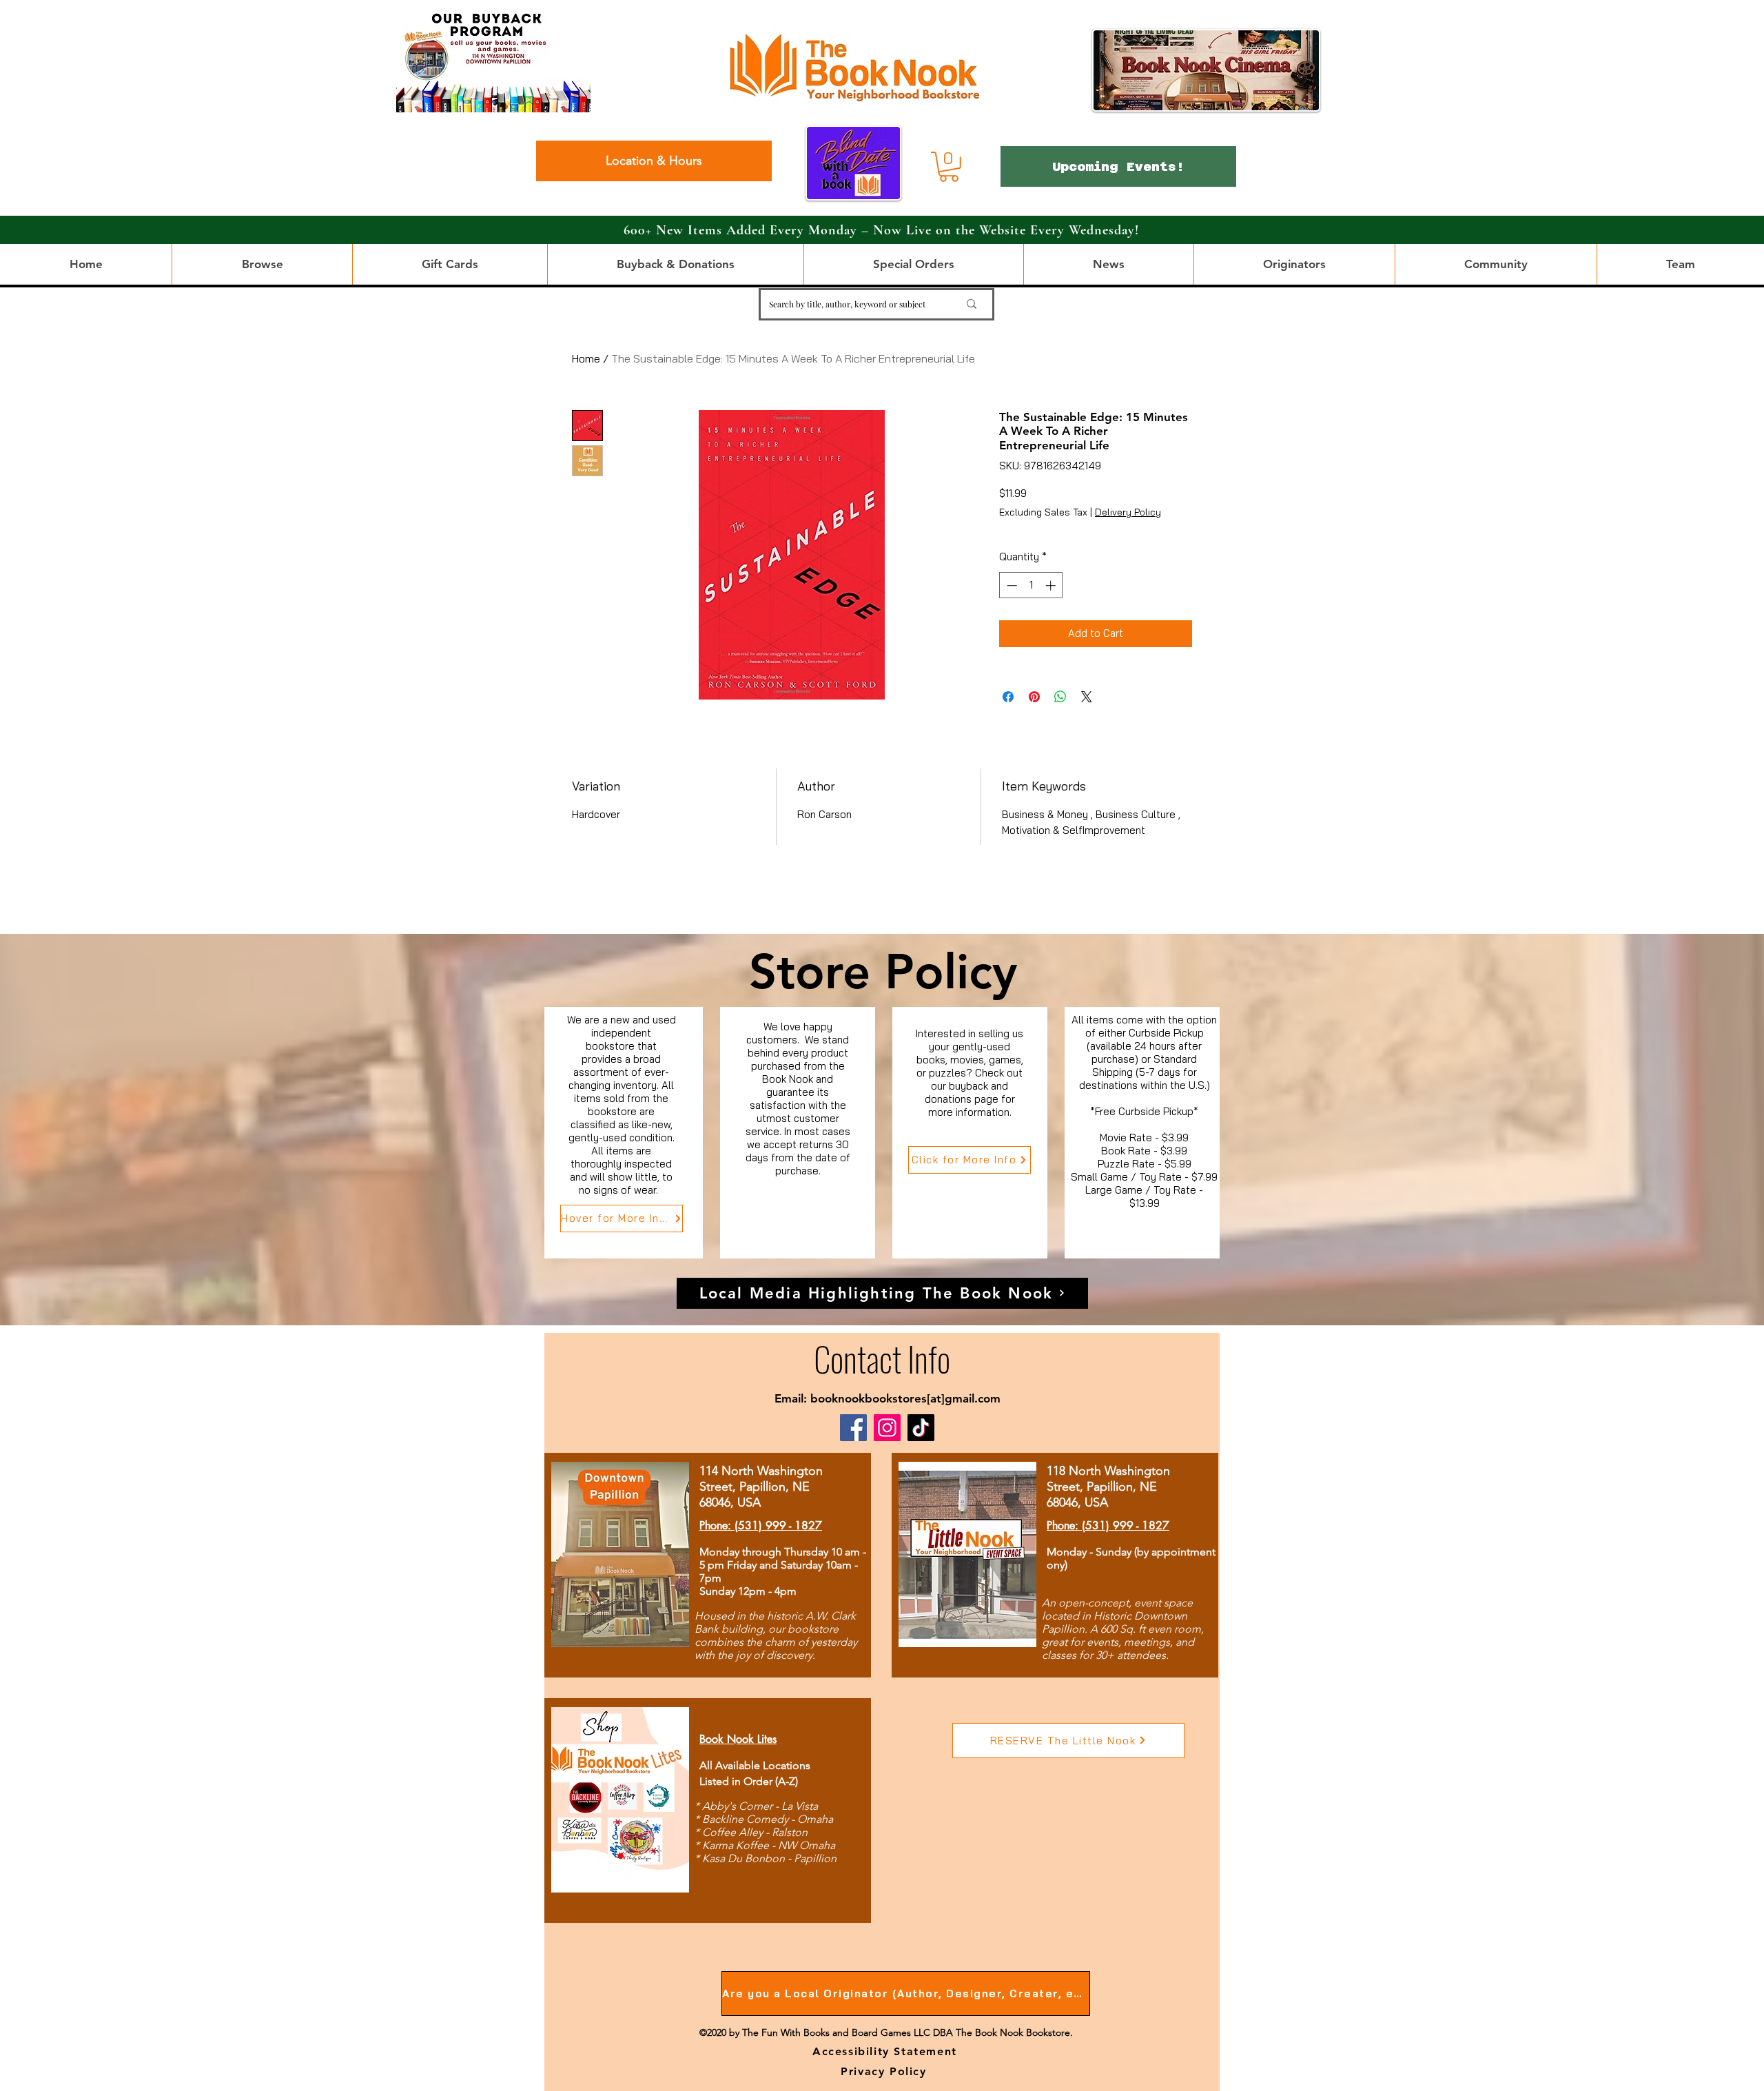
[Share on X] (1087, 697)
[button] (949, 167)
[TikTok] (921, 1428)
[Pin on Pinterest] (1034, 697)
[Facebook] (853, 1428)
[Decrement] (1011, 585)
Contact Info (882, 1358)
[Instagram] (887, 1428)
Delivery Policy (1128, 512)
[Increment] (1052, 585)
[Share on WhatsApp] (1060, 697)
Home (586, 358)
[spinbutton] (1031, 585)
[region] (624, 1133)
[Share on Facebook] (1008, 697)
